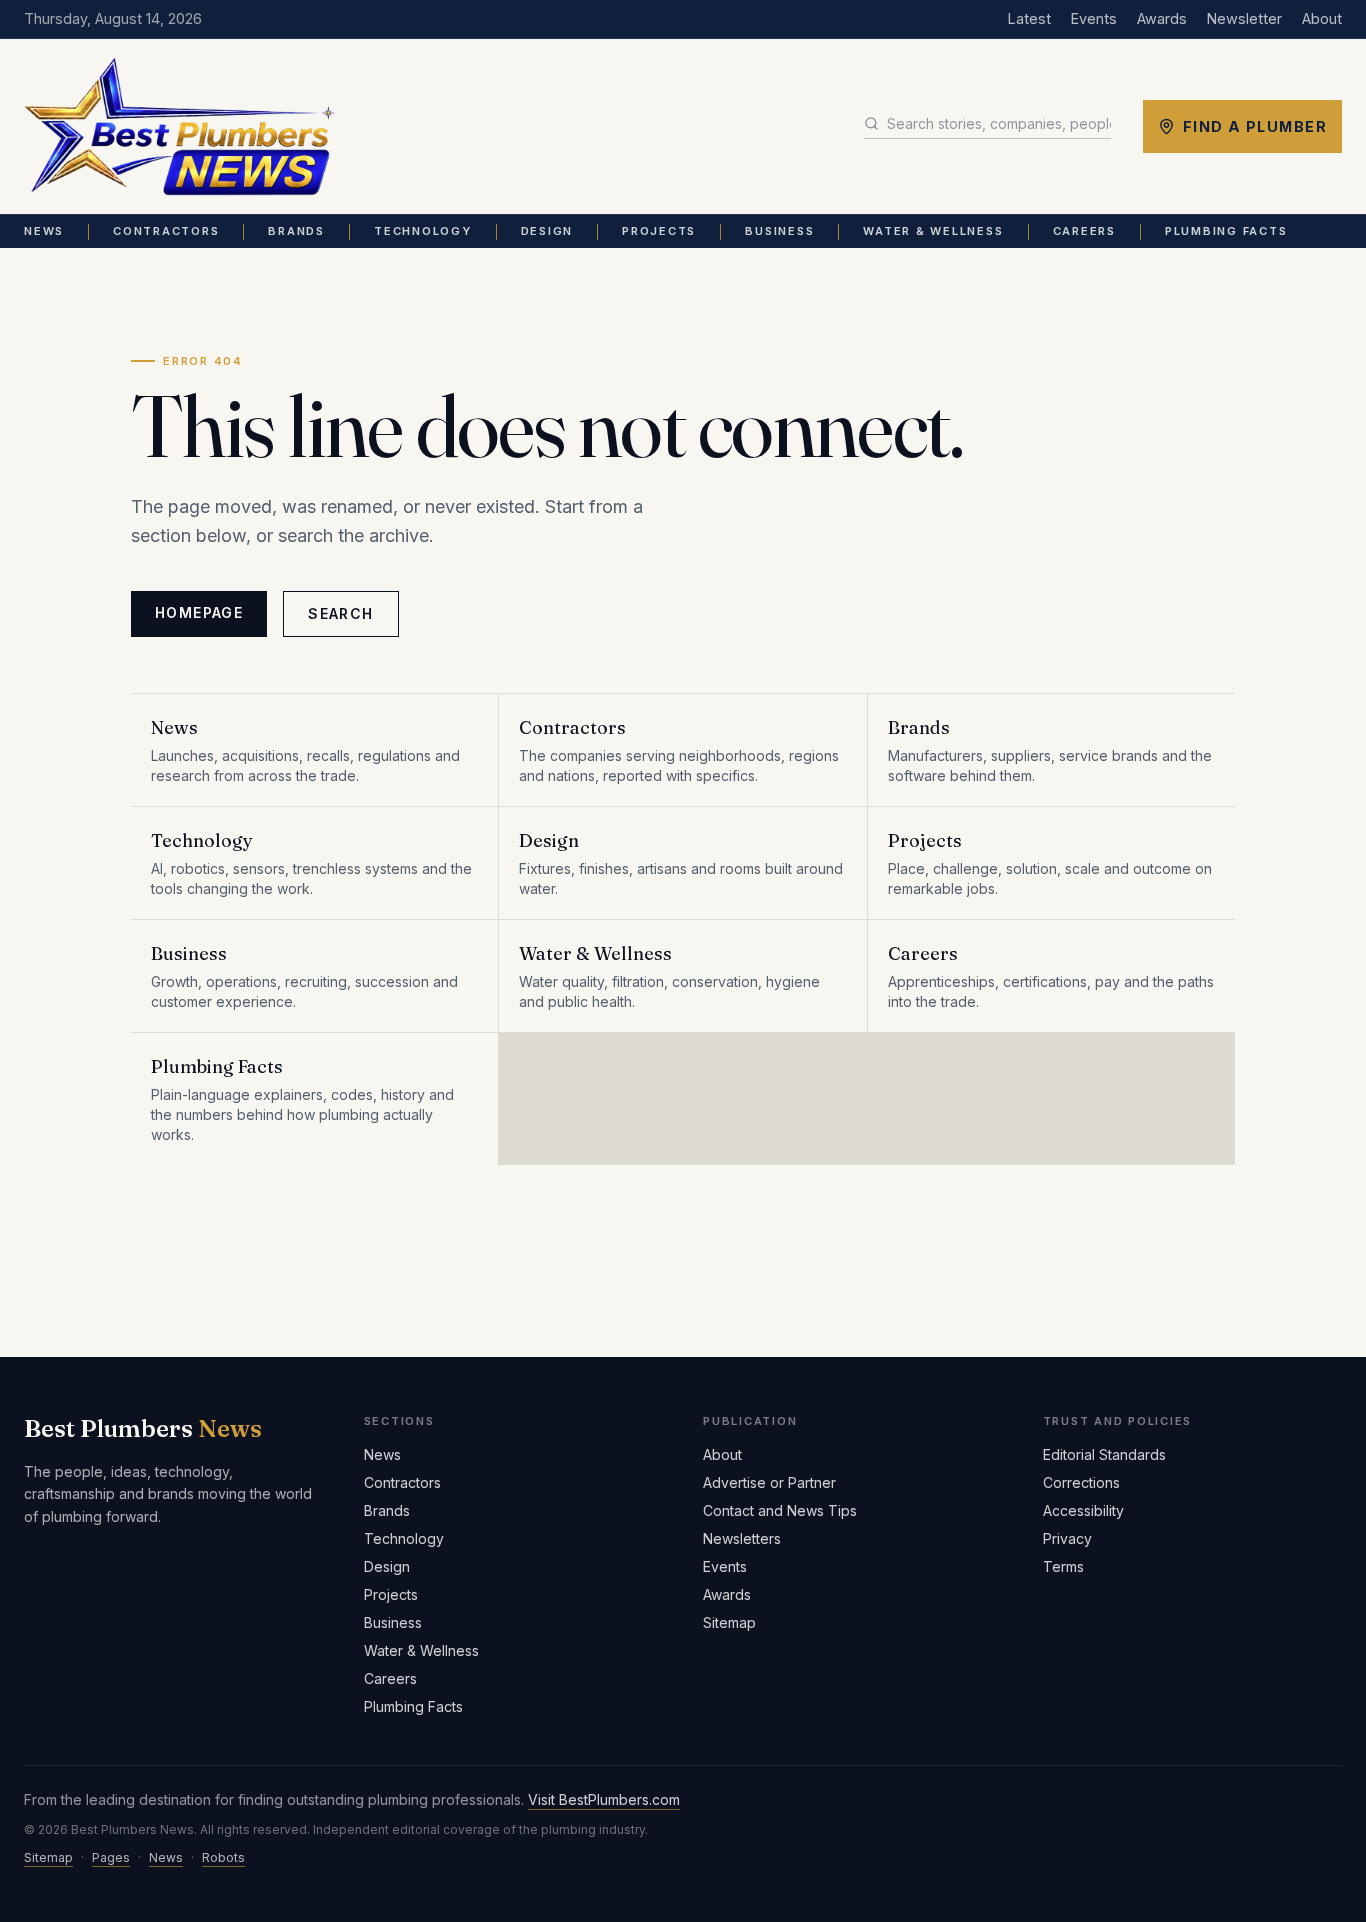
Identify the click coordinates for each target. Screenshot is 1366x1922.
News (44, 231)
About (1322, 18)
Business (779, 231)
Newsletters (742, 1538)
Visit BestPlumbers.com (604, 1799)
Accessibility (1083, 1510)
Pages (111, 1857)
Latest (1029, 18)
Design (547, 231)
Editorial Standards (1104, 1454)
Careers (1084, 231)
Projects (659, 231)
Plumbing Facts (1226, 231)
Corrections (1081, 1482)
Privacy (1067, 1538)
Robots (223, 1857)
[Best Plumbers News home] (179, 127)
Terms (1063, 1566)
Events (1094, 18)
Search (340, 613)
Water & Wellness (933, 231)
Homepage (199, 612)
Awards (1162, 18)
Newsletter (1244, 18)
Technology (423, 231)
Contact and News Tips (780, 1510)
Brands (296, 231)
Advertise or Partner (769, 1482)
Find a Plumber (1255, 126)
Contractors (166, 231)
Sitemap (729, 1622)
